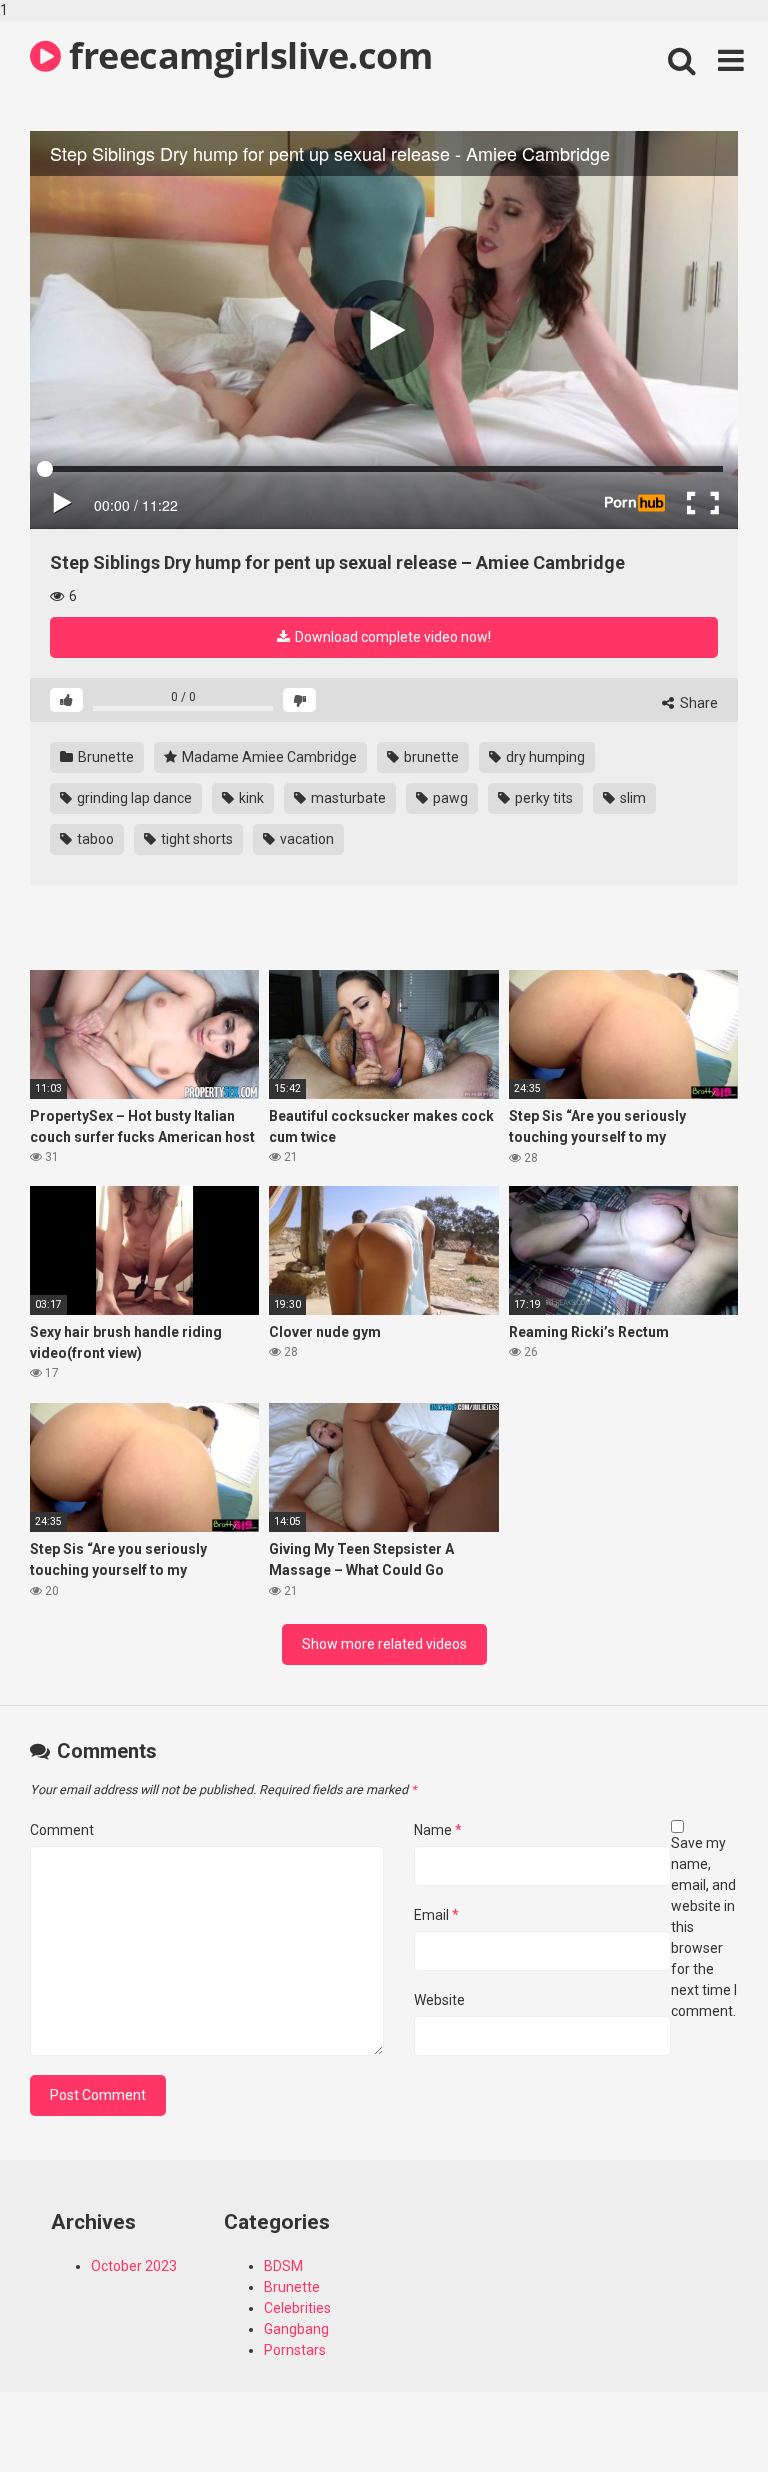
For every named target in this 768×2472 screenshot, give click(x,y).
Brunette (104, 757)
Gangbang (296, 2329)
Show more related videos (384, 1644)
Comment (62, 1830)
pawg (449, 798)
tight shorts (195, 839)
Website (439, 2000)
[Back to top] (701, 2415)
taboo (94, 839)
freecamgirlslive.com (246, 55)
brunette (430, 757)
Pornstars (295, 2350)
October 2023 (134, 2266)
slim (631, 798)
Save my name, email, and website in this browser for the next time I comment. (704, 1927)
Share (697, 703)
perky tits (542, 798)
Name (438, 1830)
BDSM (283, 2266)
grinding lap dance (133, 798)
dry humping (544, 757)
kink (250, 798)
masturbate (347, 798)
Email (436, 1915)
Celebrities (297, 2308)
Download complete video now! (391, 637)
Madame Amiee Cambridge (268, 757)
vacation (305, 839)
